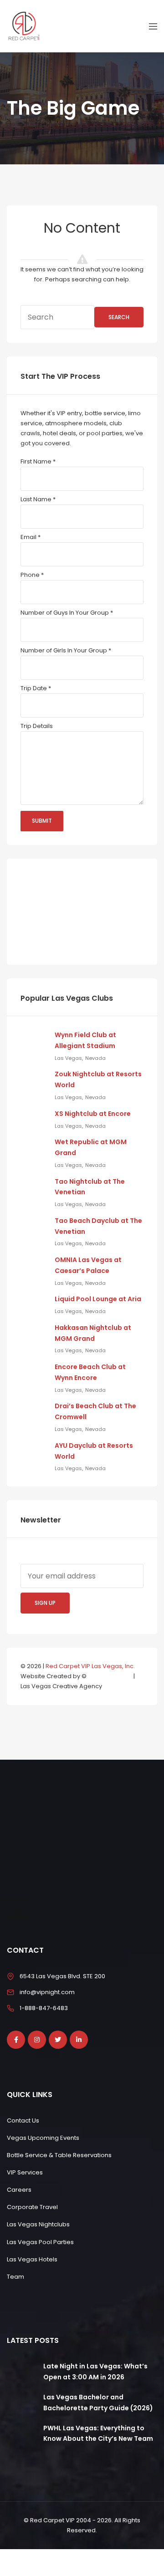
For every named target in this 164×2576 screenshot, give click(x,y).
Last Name (38, 499)
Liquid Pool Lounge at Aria (98, 1299)
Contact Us (23, 2120)
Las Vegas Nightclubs (38, 2224)
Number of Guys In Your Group (67, 613)
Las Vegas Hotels (32, 2259)
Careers (19, 2190)
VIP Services (25, 2172)
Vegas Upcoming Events (43, 2138)
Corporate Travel (32, 2207)
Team (15, 2277)
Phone (32, 575)
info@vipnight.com (47, 1992)
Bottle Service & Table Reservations (59, 2155)
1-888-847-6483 (44, 2008)
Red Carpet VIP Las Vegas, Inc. (90, 1666)
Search (119, 317)
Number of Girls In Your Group (66, 650)
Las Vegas (68, 1058)
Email (31, 537)
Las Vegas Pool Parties (40, 2242)
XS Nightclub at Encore (93, 1114)
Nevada (95, 1058)
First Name (38, 461)
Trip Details (37, 726)
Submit (42, 821)
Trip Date (36, 688)
